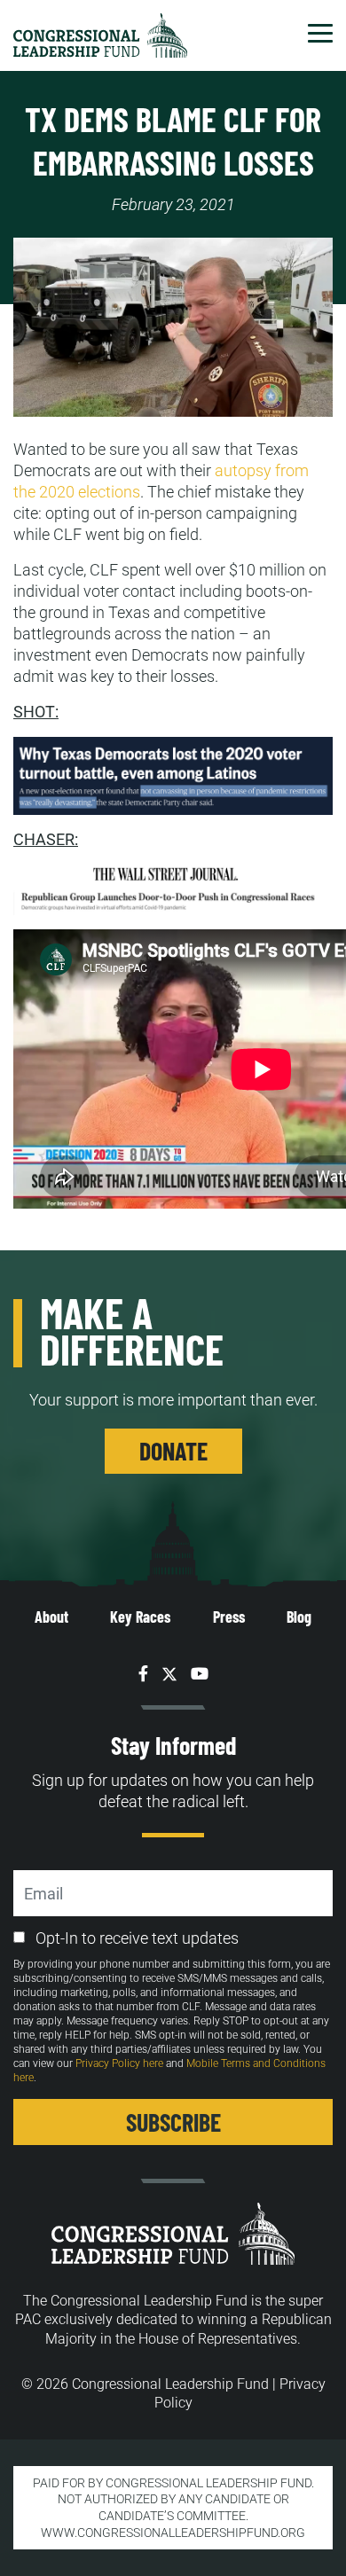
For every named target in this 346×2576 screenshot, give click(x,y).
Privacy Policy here (119, 2063)
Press (229, 1617)
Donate (173, 1451)
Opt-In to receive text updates (137, 1938)
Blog (299, 1617)
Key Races (140, 1617)
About (51, 1617)
